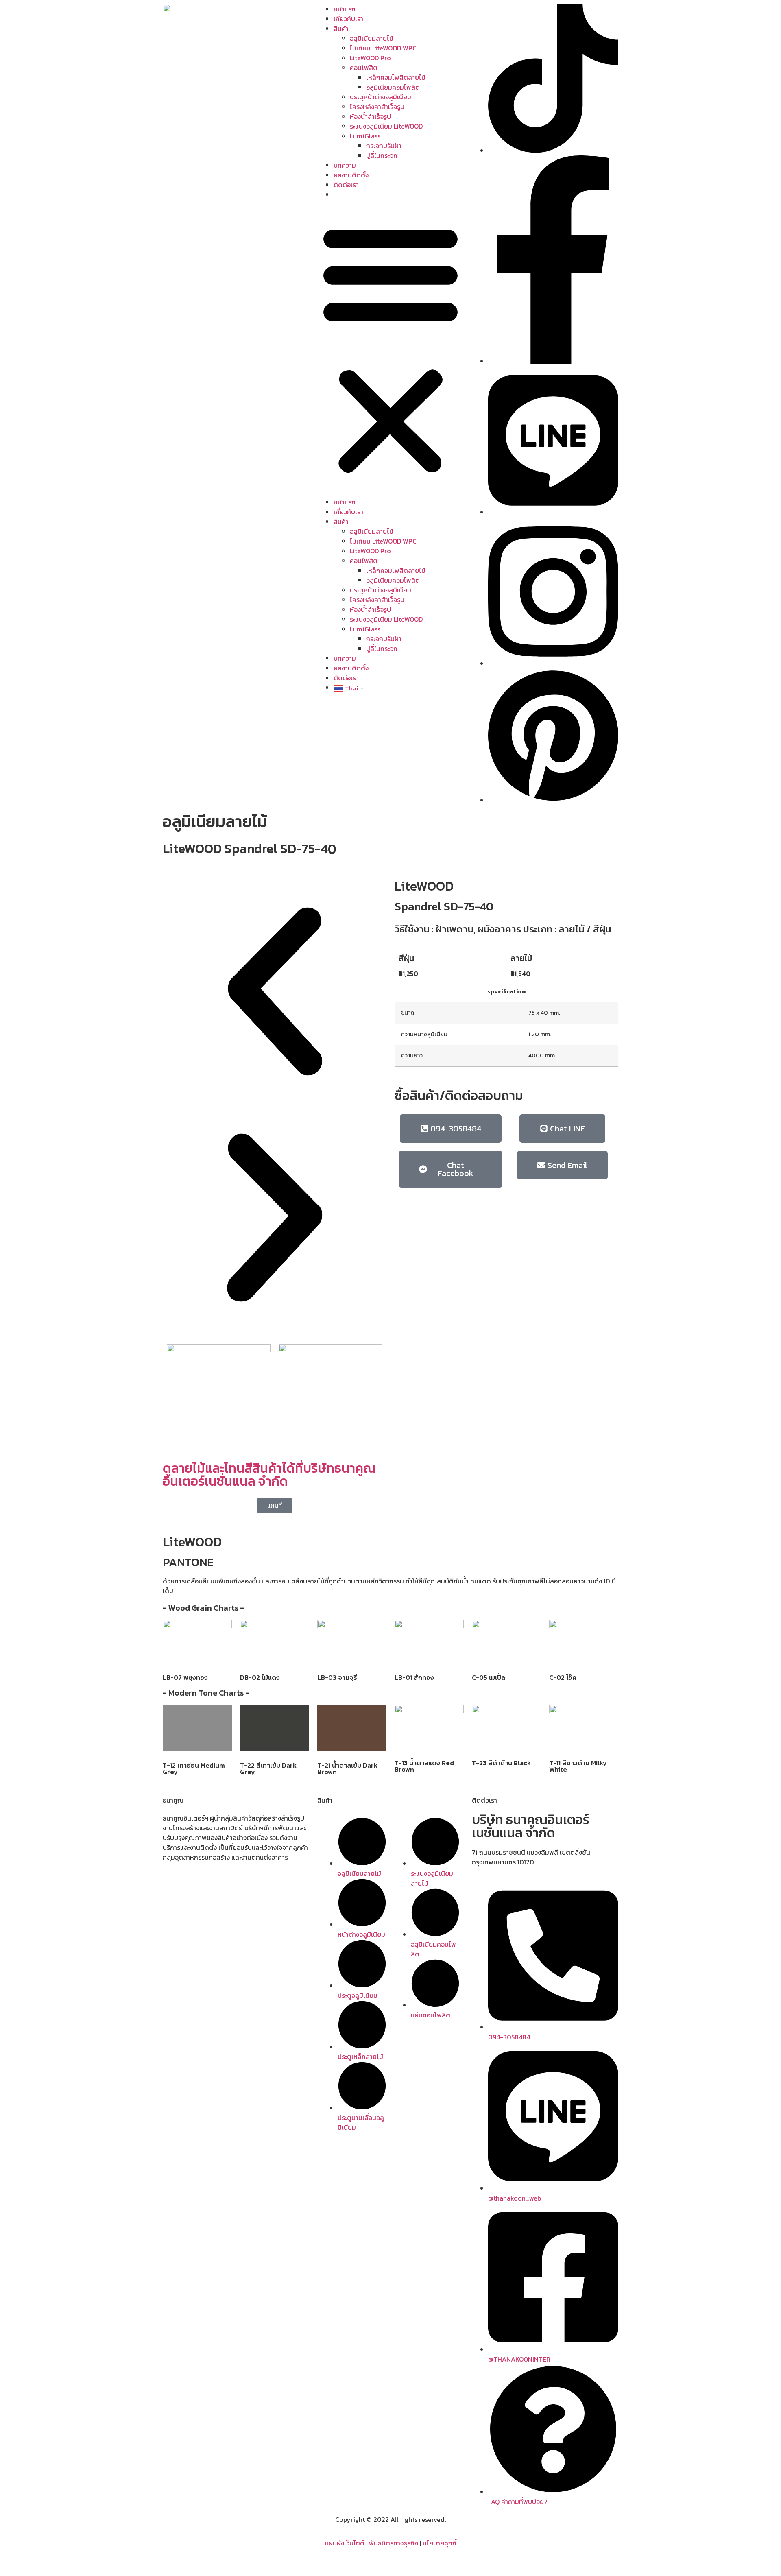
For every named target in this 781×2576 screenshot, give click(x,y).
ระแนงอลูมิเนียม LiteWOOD (386, 126)
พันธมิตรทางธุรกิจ (394, 2543)
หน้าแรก (345, 9)
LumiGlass (365, 136)
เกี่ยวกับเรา (348, 19)
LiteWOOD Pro (370, 58)
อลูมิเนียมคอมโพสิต (393, 87)
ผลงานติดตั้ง (351, 175)
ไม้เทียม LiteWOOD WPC (383, 48)
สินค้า (341, 28)
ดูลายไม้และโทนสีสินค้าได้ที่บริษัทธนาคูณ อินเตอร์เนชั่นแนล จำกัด (269, 1475)
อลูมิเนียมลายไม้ (372, 38)
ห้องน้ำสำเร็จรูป (370, 116)
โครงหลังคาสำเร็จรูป (377, 107)
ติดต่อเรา (346, 185)
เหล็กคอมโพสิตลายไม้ (396, 77)
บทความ (345, 165)
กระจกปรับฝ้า (384, 146)
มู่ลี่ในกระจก (382, 155)
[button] (390, 348)
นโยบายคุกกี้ (440, 2543)
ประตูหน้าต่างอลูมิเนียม (381, 97)
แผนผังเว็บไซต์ (345, 2543)
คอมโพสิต (364, 68)
